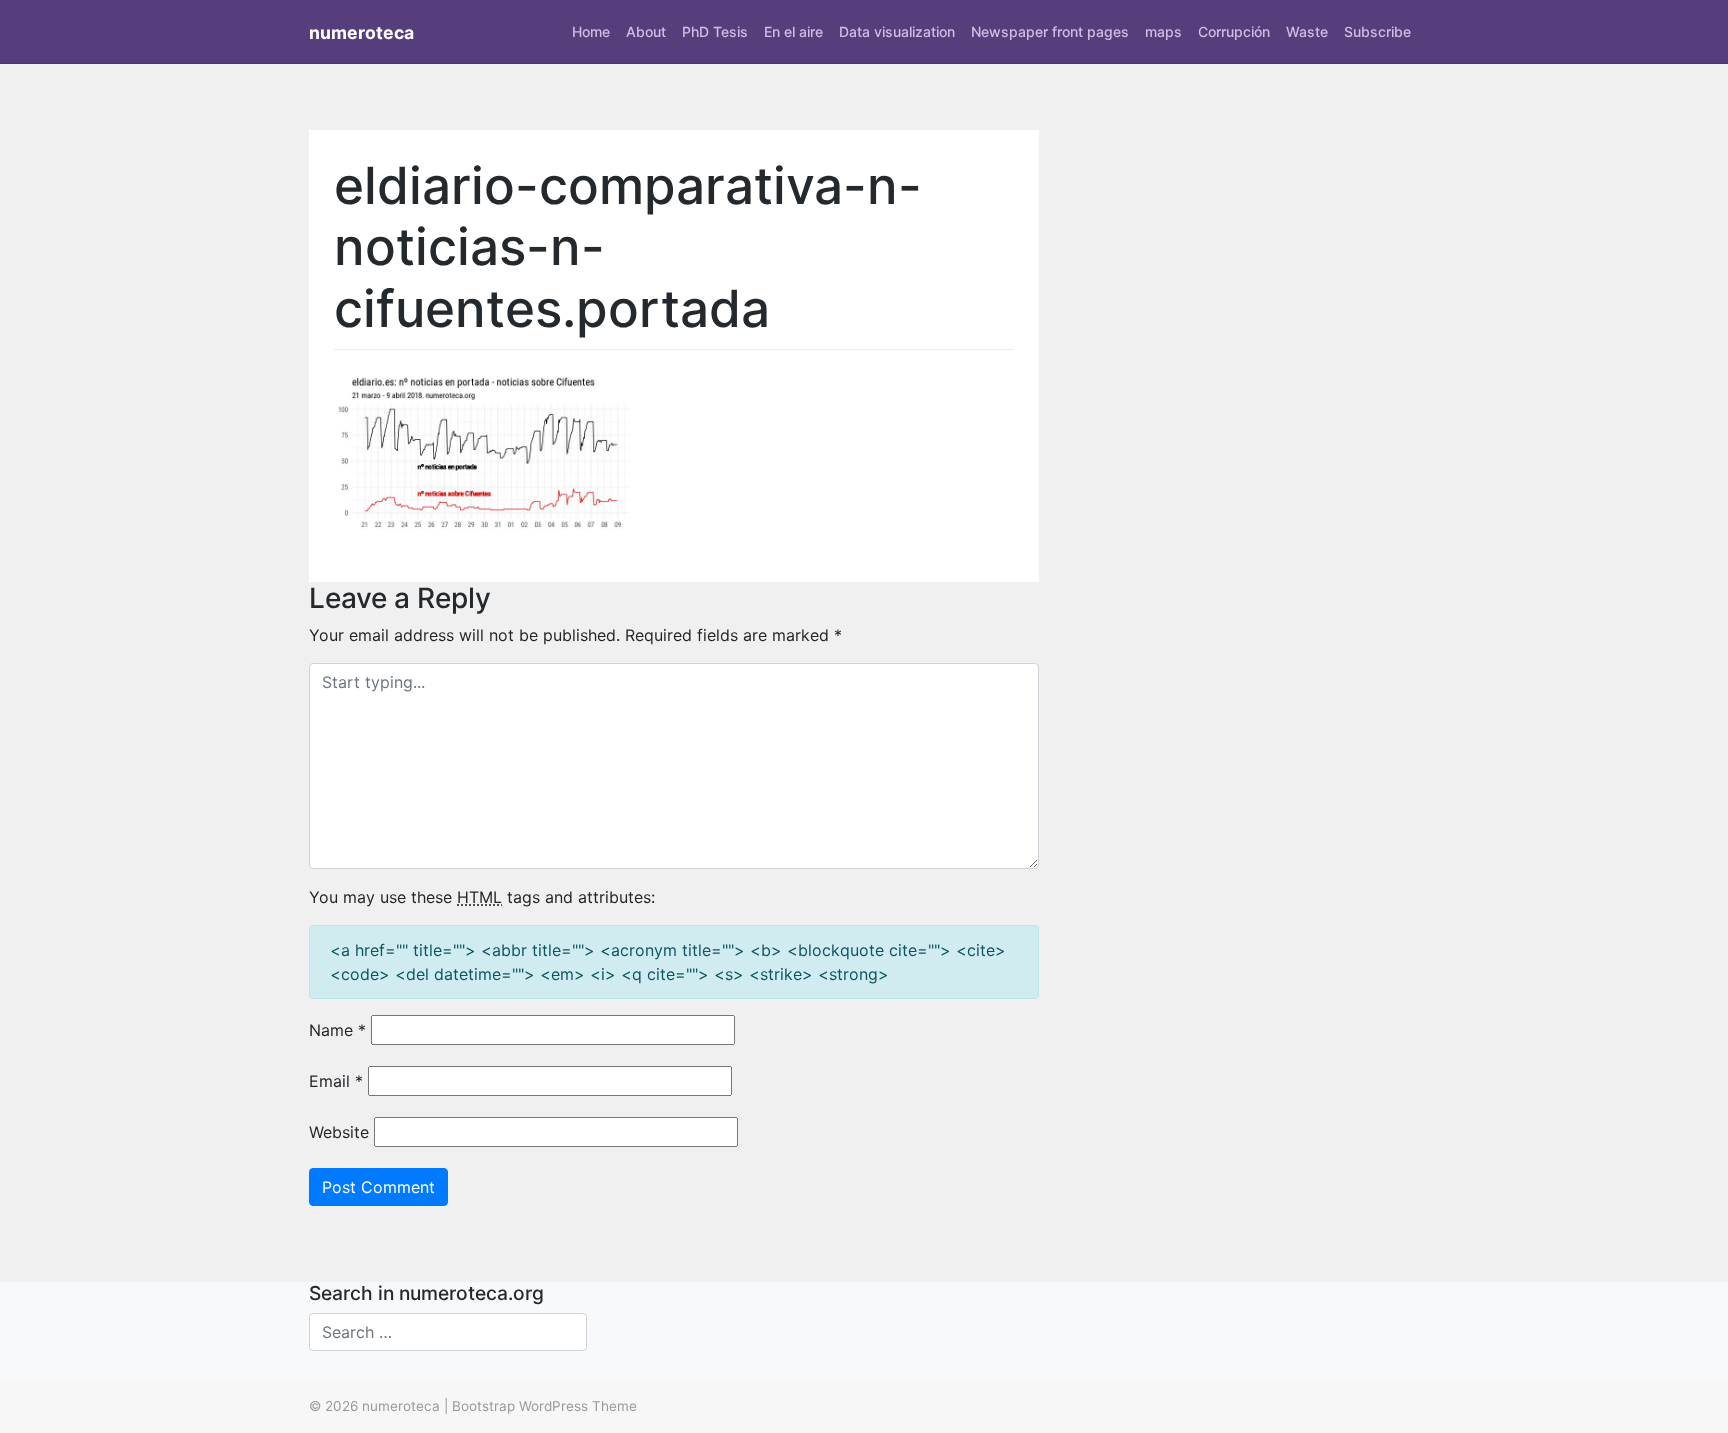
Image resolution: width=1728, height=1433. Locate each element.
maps (1163, 31)
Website (339, 1132)
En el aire (793, 31)
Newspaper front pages (1050, 31)
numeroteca (361, 32)
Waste (1307, 31)
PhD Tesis (715, 31)
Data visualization (897, 31)
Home (591, 31)
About (646, 31)
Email (336, 1081)
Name (337, 1030)
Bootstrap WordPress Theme (544, 1406)
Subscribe (1377, 31)
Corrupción (1234, 31)
